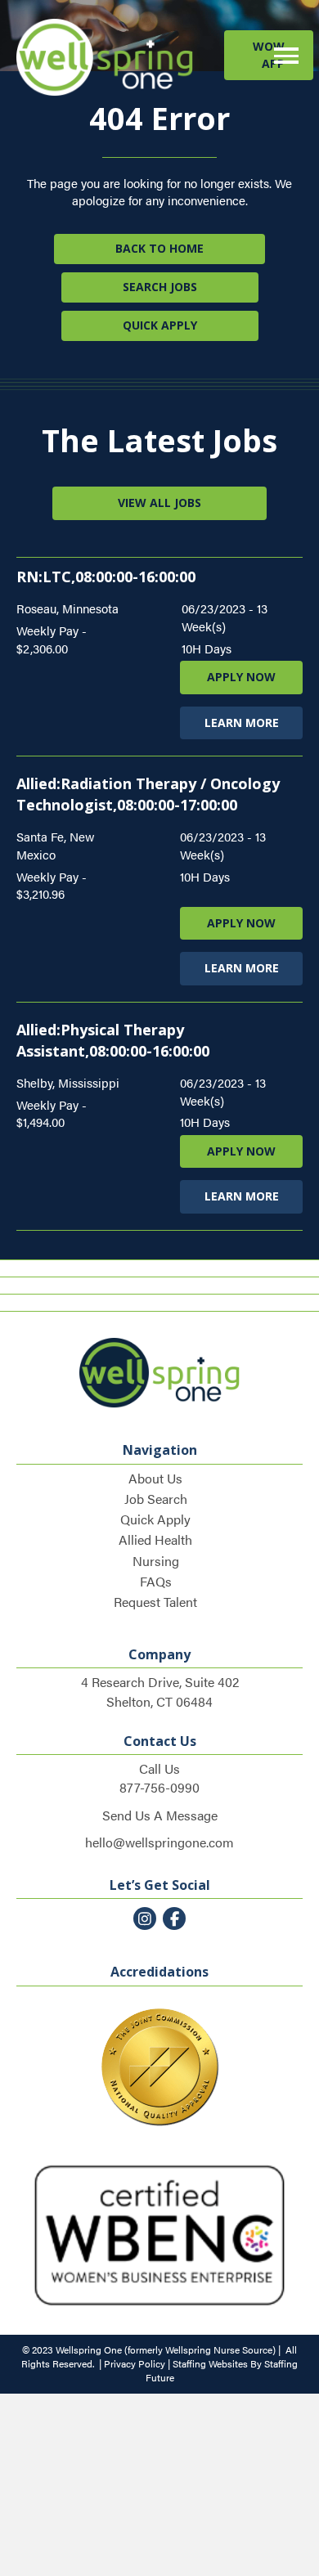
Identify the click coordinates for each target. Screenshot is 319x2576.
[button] (269, 55)
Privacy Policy (135, 2363)
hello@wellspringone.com (159, 1842)
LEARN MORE (242, 723)
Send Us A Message (160, 1815)
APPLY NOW (241, 677)
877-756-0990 (159, 1787)
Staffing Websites (210, 2363)
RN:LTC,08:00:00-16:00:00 (106, 577)
